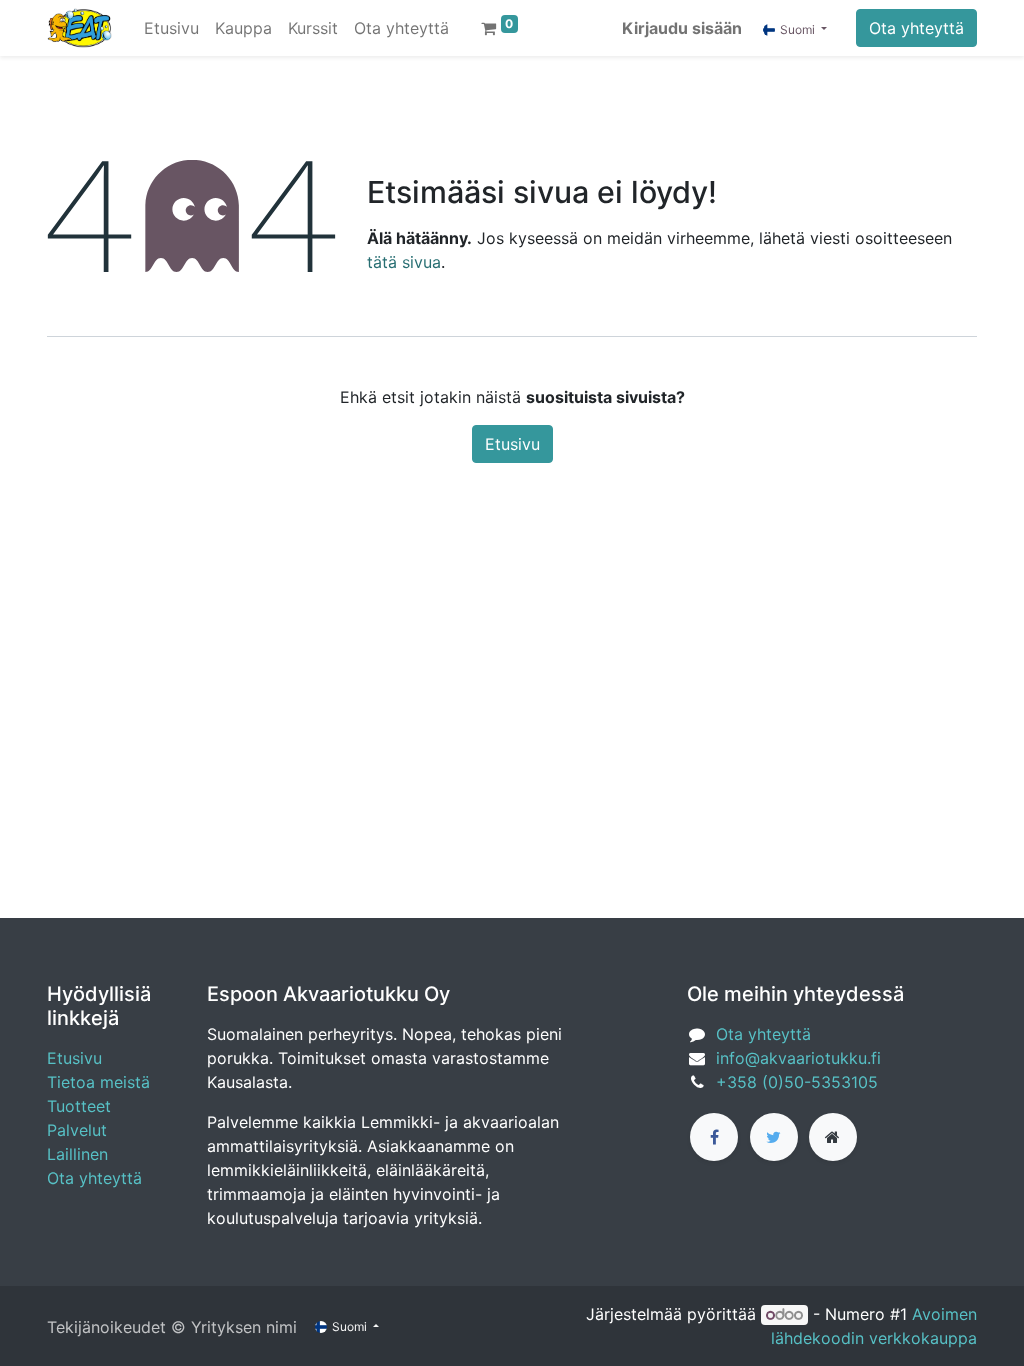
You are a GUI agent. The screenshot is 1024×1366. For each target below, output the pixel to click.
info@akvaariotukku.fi (798, 1058)
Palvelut (77, 1130)
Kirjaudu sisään (682, 28)
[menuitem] (171, 28)
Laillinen (77, 1154)
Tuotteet (79, 1106)
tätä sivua (404, 262)
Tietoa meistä (98, 1082)
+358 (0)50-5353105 (797, 1082)
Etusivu (512, 444)
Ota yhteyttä (916, 28)
